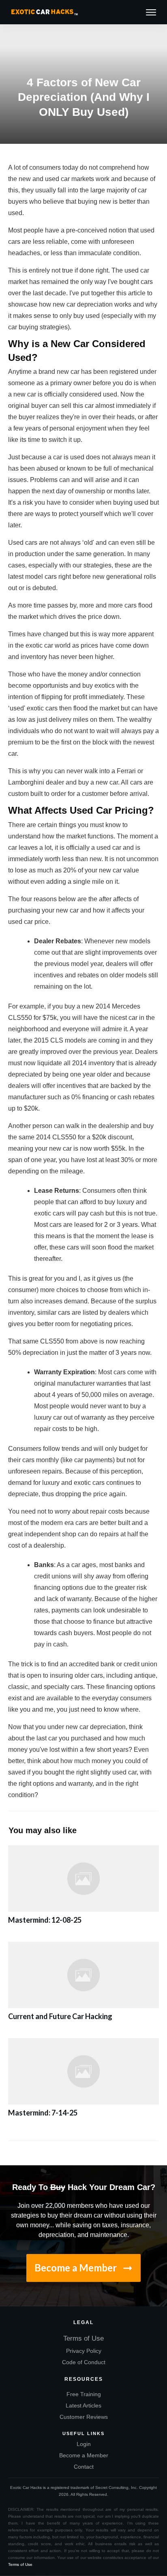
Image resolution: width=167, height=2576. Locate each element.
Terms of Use (83, 2338)
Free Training (84, 2394)
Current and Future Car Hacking (83, 1986)
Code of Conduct (84, 2362)
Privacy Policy (84, 2351)
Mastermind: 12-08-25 (83, 1889)
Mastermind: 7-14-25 (83, 2082)
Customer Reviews (84, 2417)
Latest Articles (83, 2405)
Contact (84, 2467)
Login (84, 2444)
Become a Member (84, 2455)
